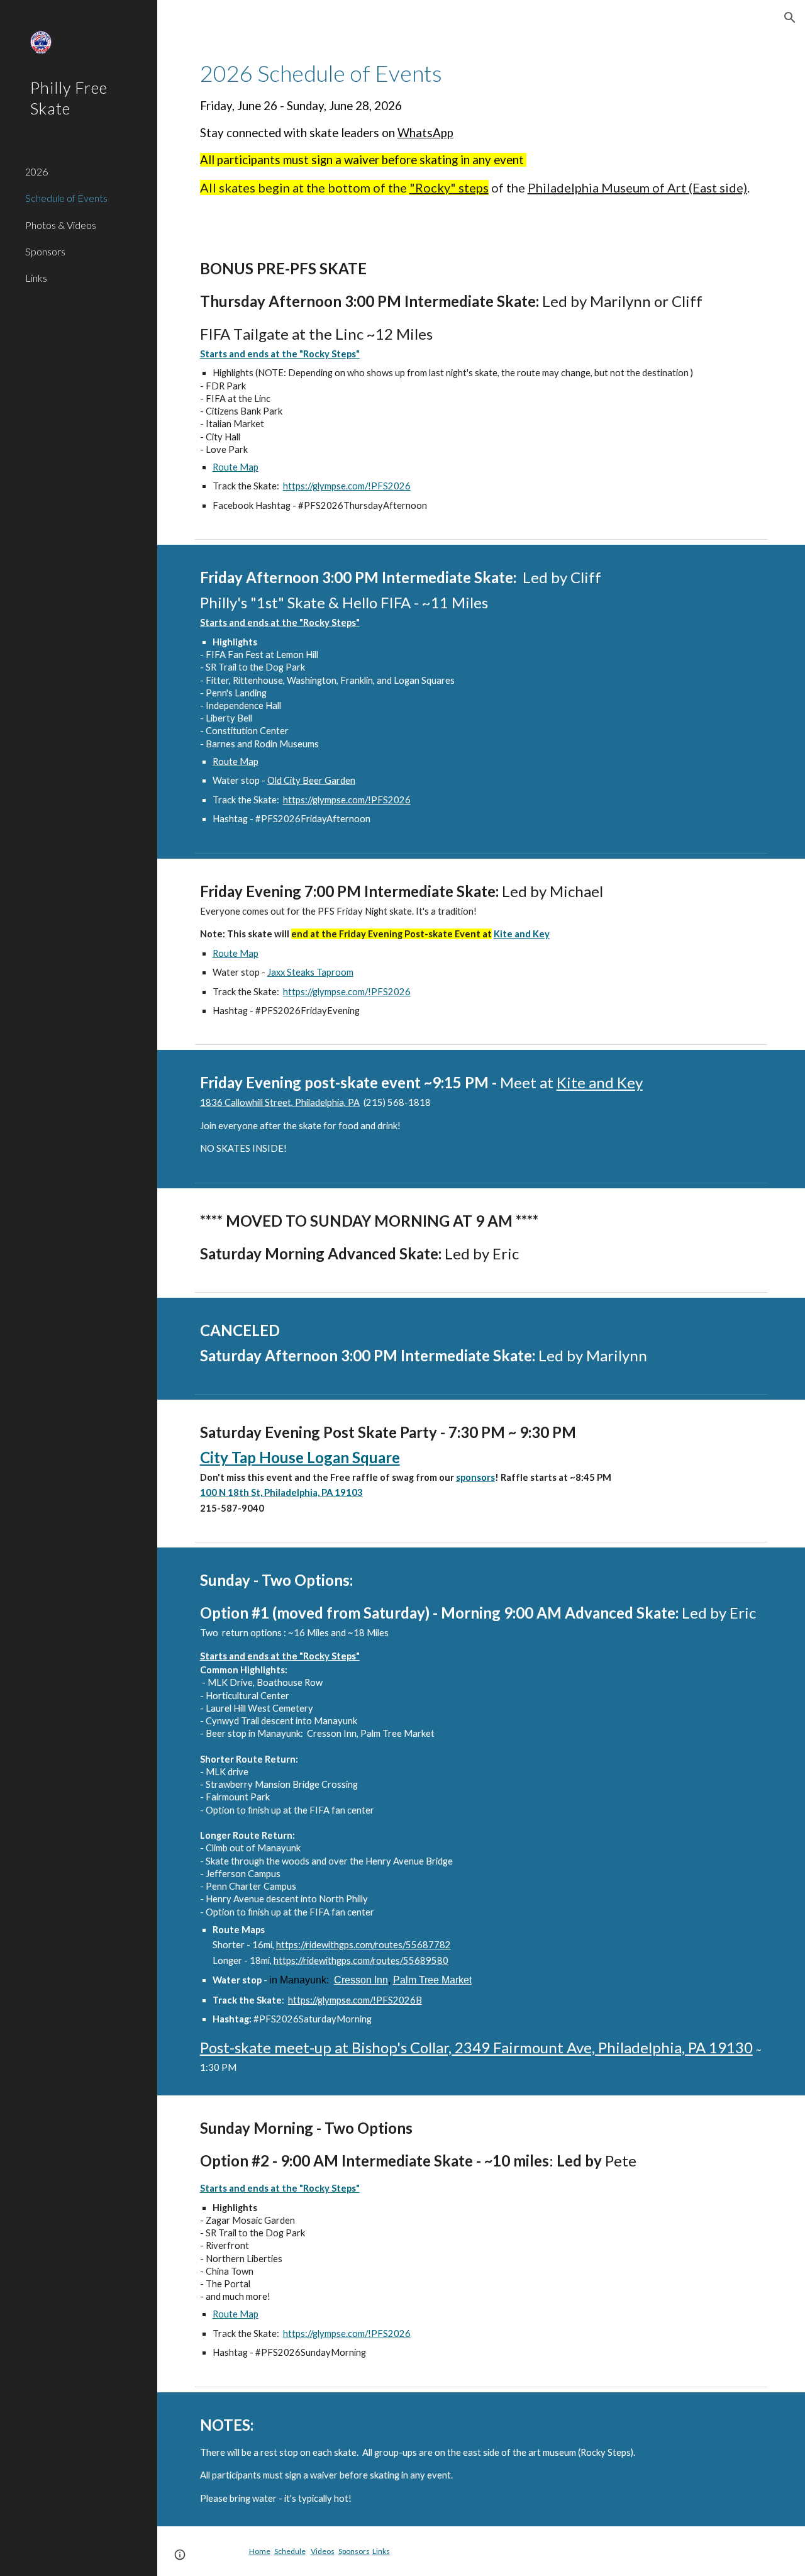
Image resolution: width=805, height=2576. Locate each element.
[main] (481, 127)
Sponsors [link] (45, 251)
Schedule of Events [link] (66, 198)
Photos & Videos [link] (61, 225)
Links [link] (36, 278)
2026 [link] (36, 171)
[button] (790, 18)
